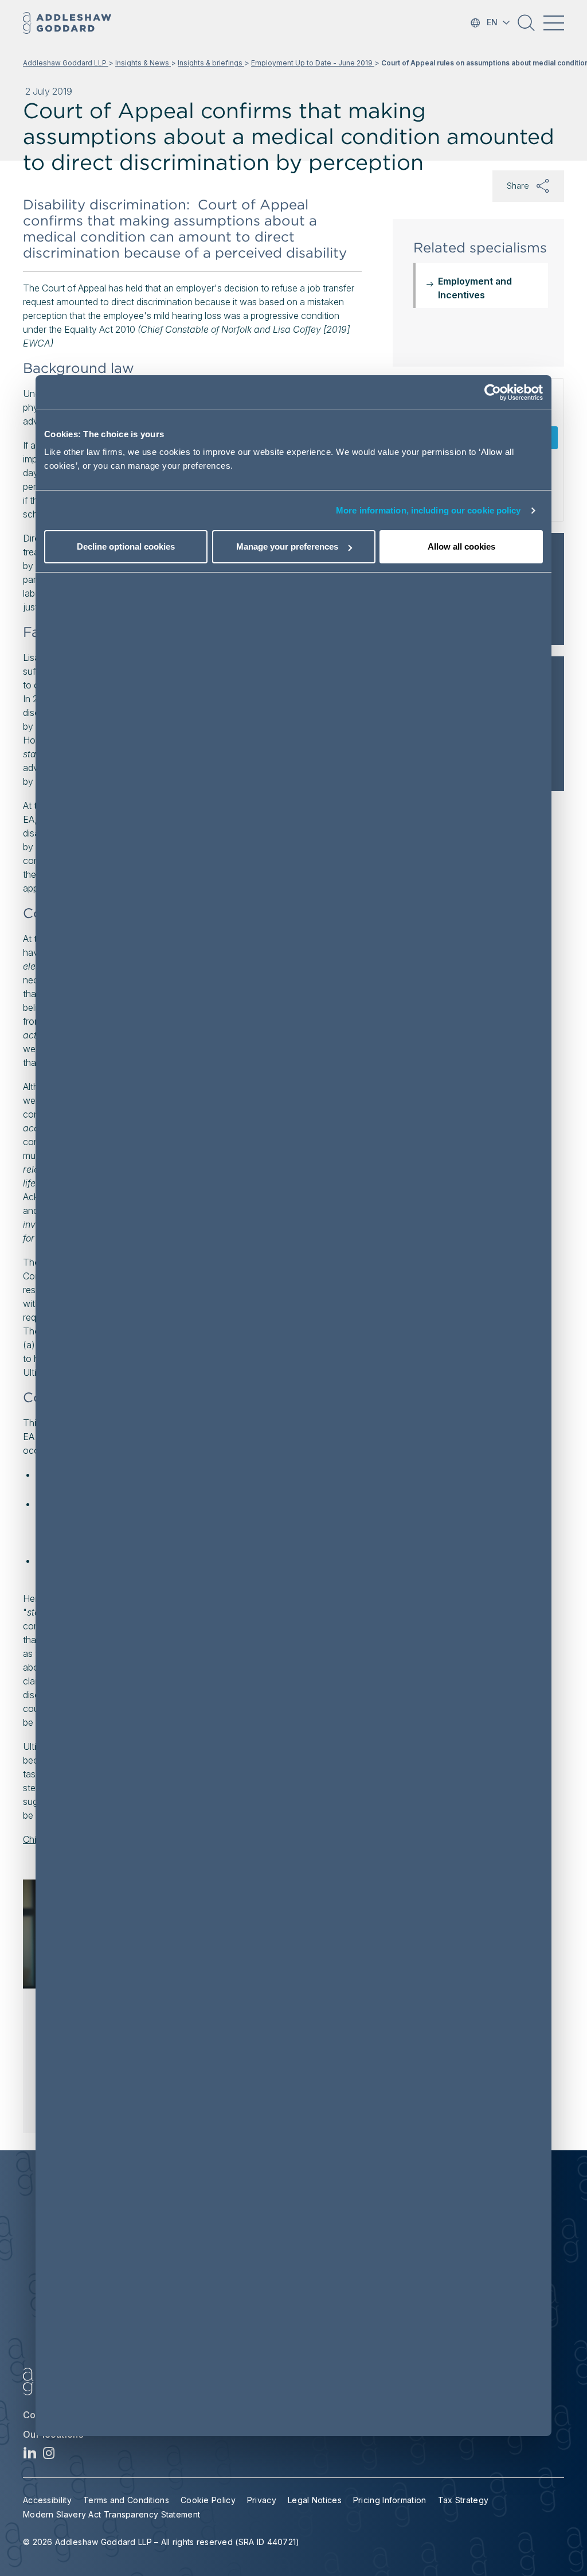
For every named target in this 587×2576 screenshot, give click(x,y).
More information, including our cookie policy (428, 510)
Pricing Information (390, 2500)
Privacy (262, 2500)
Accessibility (47, 2500)
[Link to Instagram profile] (49, 2456)
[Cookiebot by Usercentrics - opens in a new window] (493, 392)
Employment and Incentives (475, 288)
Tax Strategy (463, 2500)
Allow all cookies (461, 546)
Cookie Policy (208, 2500)
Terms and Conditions (126, 2500)
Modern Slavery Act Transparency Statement (111, 2514)
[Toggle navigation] (554, 23)
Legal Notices (315, 2500)
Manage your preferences (287, 546)
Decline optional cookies (126, 546)
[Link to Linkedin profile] (30, 2456)
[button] (526, 27)
